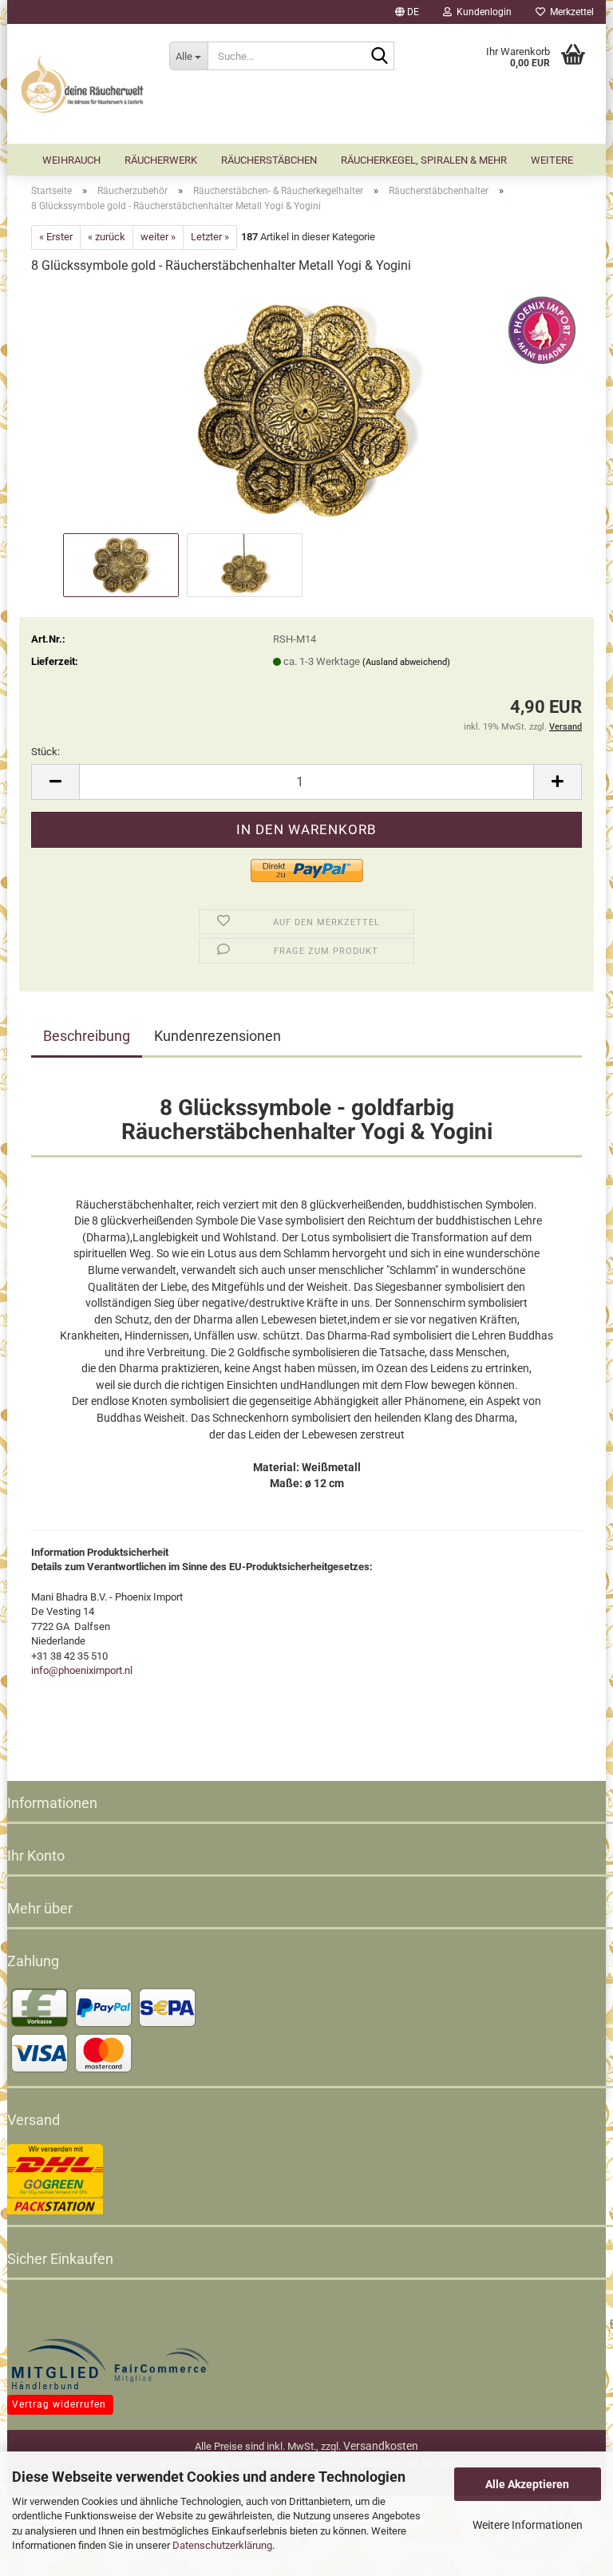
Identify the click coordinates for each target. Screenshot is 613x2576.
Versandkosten (381, 2446)
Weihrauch (71, 160)
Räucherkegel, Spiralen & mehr (424, 160)
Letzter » (210, 237)
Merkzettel (569, 12)
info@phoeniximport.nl (82, 1670)
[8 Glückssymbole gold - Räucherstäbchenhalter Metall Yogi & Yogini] (306, 408)
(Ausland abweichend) (406, 662)
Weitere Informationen (528, 2525)
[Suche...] (379, 57)
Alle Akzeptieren (527, 2484)
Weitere (552, 160)
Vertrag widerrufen (59, 2404)
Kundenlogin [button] (482, 12)
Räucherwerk (161, 160)
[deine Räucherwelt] (82, 84)
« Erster (56, 237)
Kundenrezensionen (218, 1036)
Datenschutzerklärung (222, 2545)
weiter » (158, 237)
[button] (407, 12)
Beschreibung (87, 1036)
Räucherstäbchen (269, 160)
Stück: (45, 752)
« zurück (107, 237)
